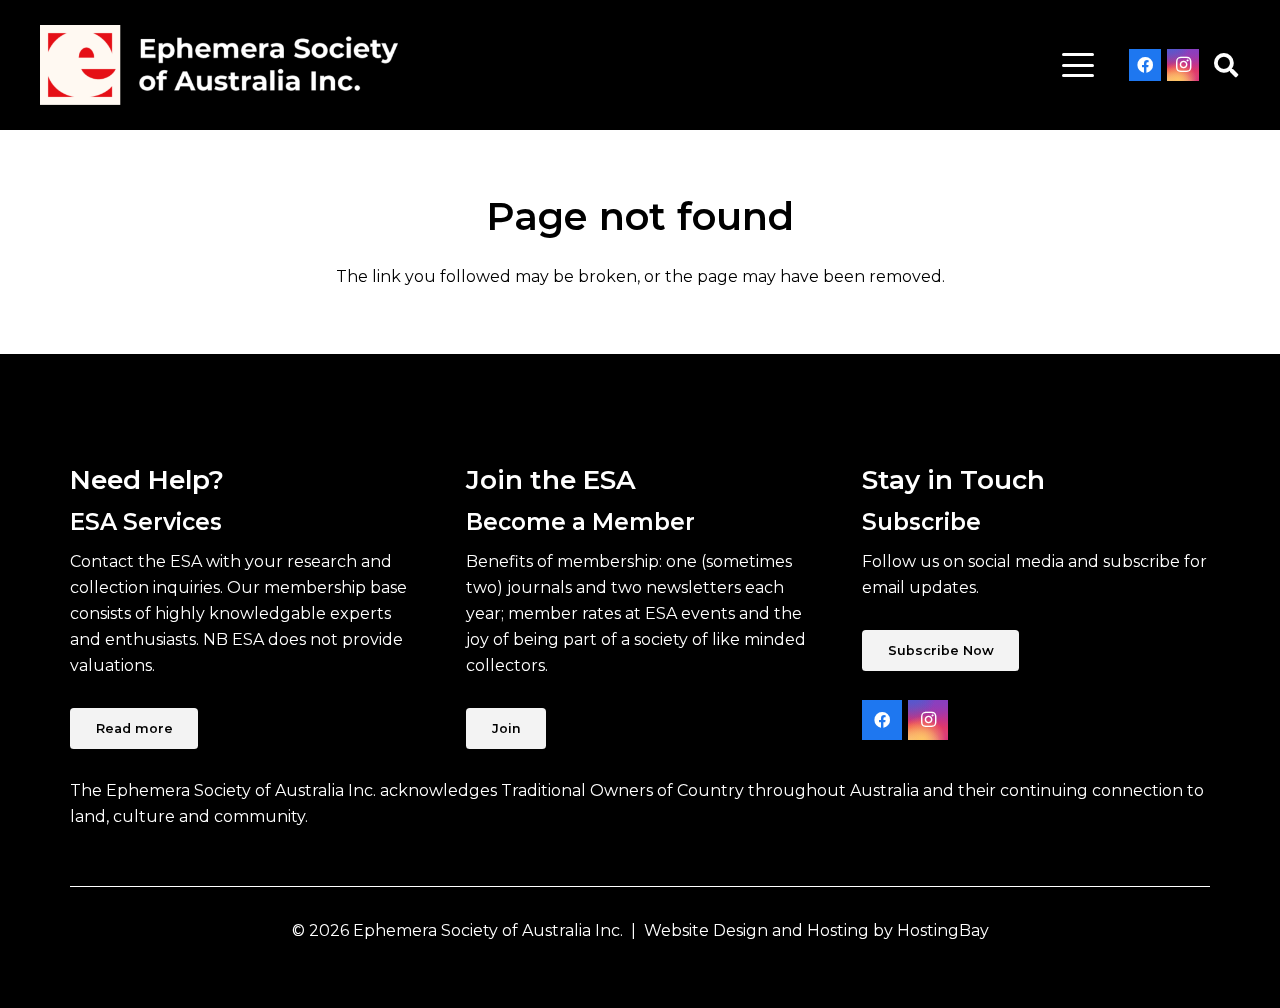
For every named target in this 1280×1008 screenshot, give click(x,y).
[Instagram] (1183, 65)
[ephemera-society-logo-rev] (219, 65)
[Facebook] (1145, 65)
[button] (1078, 65)
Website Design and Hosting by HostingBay (816, 930)
